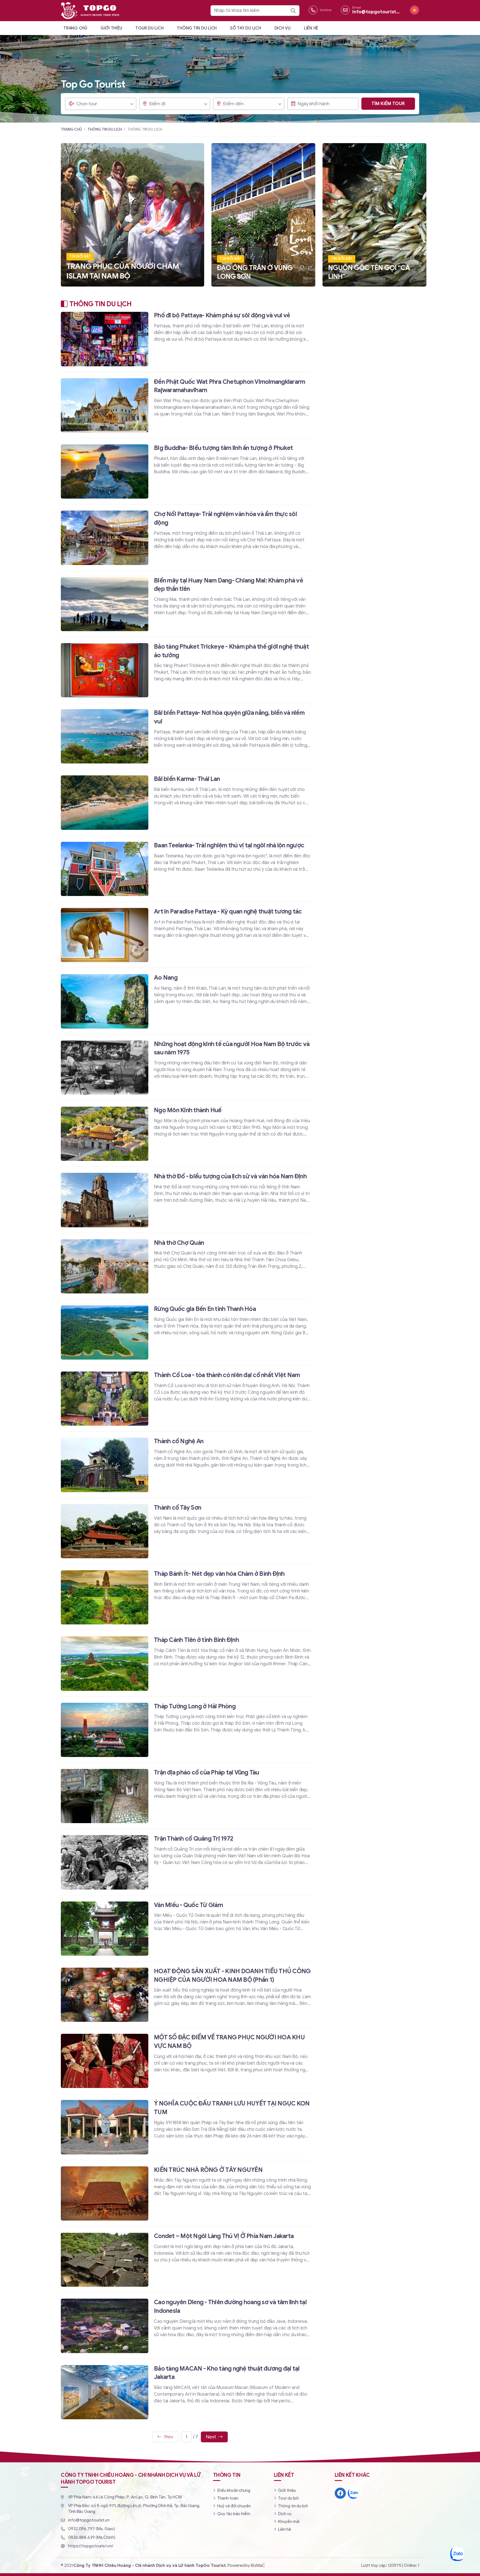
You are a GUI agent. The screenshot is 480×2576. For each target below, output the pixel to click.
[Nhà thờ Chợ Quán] (186, 1266)
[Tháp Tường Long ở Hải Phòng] (186, 1730)
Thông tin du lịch (197, 28)
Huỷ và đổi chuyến (234, 2506)
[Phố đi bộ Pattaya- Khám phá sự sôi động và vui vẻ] (186, 341)
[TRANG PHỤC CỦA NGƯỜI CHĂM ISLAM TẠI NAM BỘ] (132, 215)
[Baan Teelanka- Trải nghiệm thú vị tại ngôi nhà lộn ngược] (186, 869)
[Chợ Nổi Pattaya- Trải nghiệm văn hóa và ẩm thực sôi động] (186, 537)
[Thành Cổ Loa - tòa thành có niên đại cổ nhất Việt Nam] (186, 1398)
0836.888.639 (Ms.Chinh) (92, 2537)
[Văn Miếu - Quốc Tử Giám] (186, 1928)
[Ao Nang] (186, 1001)
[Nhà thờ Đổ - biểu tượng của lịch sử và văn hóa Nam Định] (186, 1200)
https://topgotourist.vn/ (91, 2546)
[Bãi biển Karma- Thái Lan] (186, 802)
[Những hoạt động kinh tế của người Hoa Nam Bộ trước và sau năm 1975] (186, 1067)
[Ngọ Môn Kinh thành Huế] (186, 1133)
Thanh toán (228, 2498)
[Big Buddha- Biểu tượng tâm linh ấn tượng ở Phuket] (186, 471)
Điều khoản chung (234, 2490)
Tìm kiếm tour (388, 104)
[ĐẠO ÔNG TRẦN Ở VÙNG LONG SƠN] (263, 215)
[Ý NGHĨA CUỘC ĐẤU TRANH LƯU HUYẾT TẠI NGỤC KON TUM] (186, 2127)
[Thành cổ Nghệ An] (186, 1464)
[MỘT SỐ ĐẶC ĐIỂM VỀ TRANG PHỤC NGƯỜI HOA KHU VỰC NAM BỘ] (186, 2061)
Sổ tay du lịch (246, 28)
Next (211, 2437)
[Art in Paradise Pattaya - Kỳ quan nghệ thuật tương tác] (186, 935)
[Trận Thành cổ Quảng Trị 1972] (186, 1862)
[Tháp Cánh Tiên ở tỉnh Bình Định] (186, 1663)
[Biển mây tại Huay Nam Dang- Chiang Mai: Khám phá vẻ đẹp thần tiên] (186, 604)
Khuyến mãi (289, 2522)
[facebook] (340, 2493)
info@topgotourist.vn (89, 2520)
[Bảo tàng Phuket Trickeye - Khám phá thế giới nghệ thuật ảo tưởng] (186, 670)
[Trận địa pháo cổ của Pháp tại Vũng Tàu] (186, 1796)
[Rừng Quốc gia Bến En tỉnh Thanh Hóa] (186, 1332)
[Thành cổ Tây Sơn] (186, 1531)
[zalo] (353, 2493)
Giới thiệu (111, 28)
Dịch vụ (282, 28)
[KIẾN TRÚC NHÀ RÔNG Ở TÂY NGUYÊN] (186, 2193)
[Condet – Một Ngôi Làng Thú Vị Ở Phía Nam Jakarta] (186, 2259)
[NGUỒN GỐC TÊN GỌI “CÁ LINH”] (374, 215)
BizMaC (258, 2565)
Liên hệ (311, 28)
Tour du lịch (149, 28)
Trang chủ (75, 28)
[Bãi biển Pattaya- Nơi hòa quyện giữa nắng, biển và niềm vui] (186, 736)
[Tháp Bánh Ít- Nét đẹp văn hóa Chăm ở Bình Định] (186, 1597)
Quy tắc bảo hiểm (234, 2514)
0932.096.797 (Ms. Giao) (92, 2529)
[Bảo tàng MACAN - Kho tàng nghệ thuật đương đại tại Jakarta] (186, 2392)
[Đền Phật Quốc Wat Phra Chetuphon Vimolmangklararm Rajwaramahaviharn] (186, 405)
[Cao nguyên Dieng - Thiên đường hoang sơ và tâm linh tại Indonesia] (186, 2325)
